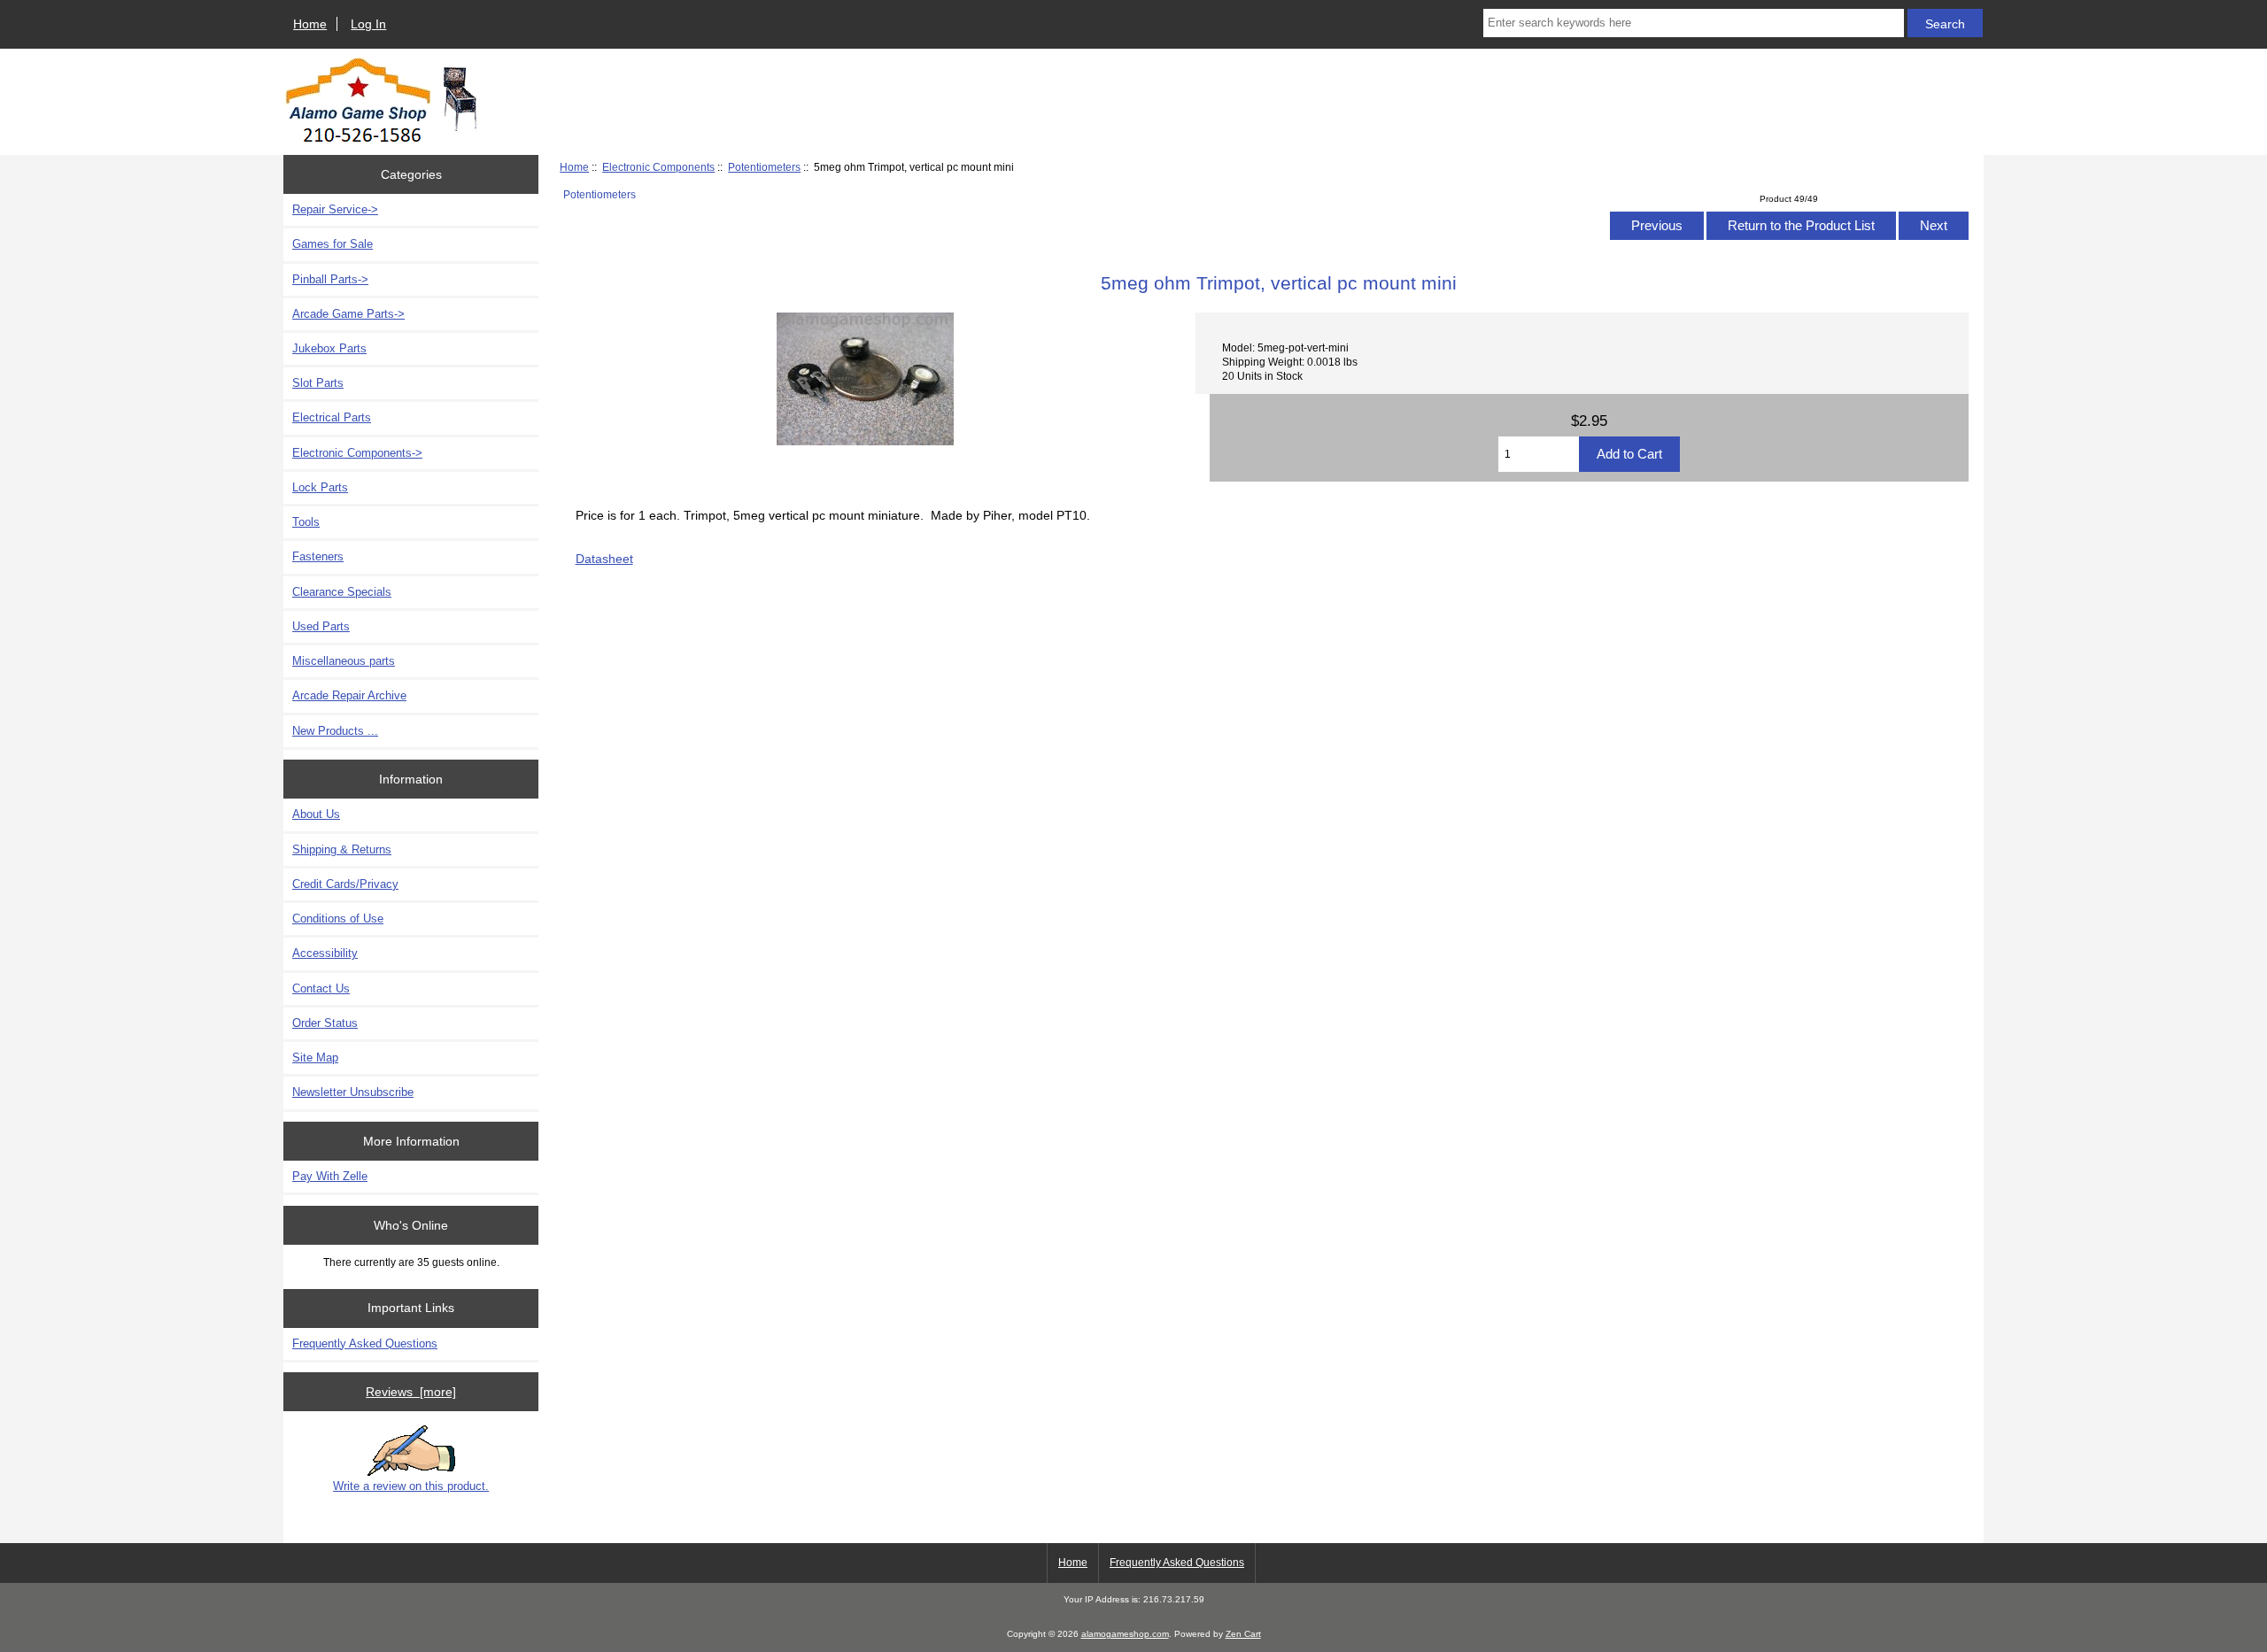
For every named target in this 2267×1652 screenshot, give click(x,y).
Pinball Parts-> (330, 279)
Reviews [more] (411, 1392)
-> (357, 453)
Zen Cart (1243, 1634)
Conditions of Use (338, 919)
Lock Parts (320, 487)
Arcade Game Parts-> (348, 314)
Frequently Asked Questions (365, 1343)
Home (310, 24)
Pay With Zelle (330, 1176)
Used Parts (321, 626)
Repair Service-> (335, 209)
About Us (316, 814)
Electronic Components (658, 167)
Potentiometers (764, 167)
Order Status (325, 1023)
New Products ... (335, 731)
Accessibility (325, 953)
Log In (368, 24)
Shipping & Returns (342, 849)
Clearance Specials (342, 592)
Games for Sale (333, 244)
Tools (306, 522)
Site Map (315, 1058)
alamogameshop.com (1125, 1634)
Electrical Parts (332, 417)
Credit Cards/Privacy (345, 884)
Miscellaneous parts (344, 661)
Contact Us (321, 988)
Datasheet (604, 559)
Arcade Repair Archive (349, 695)
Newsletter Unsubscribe (353, 1092)
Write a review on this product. (411, 1486)
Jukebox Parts (329, 348)
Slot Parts (318, 383)
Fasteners (318, 556)
